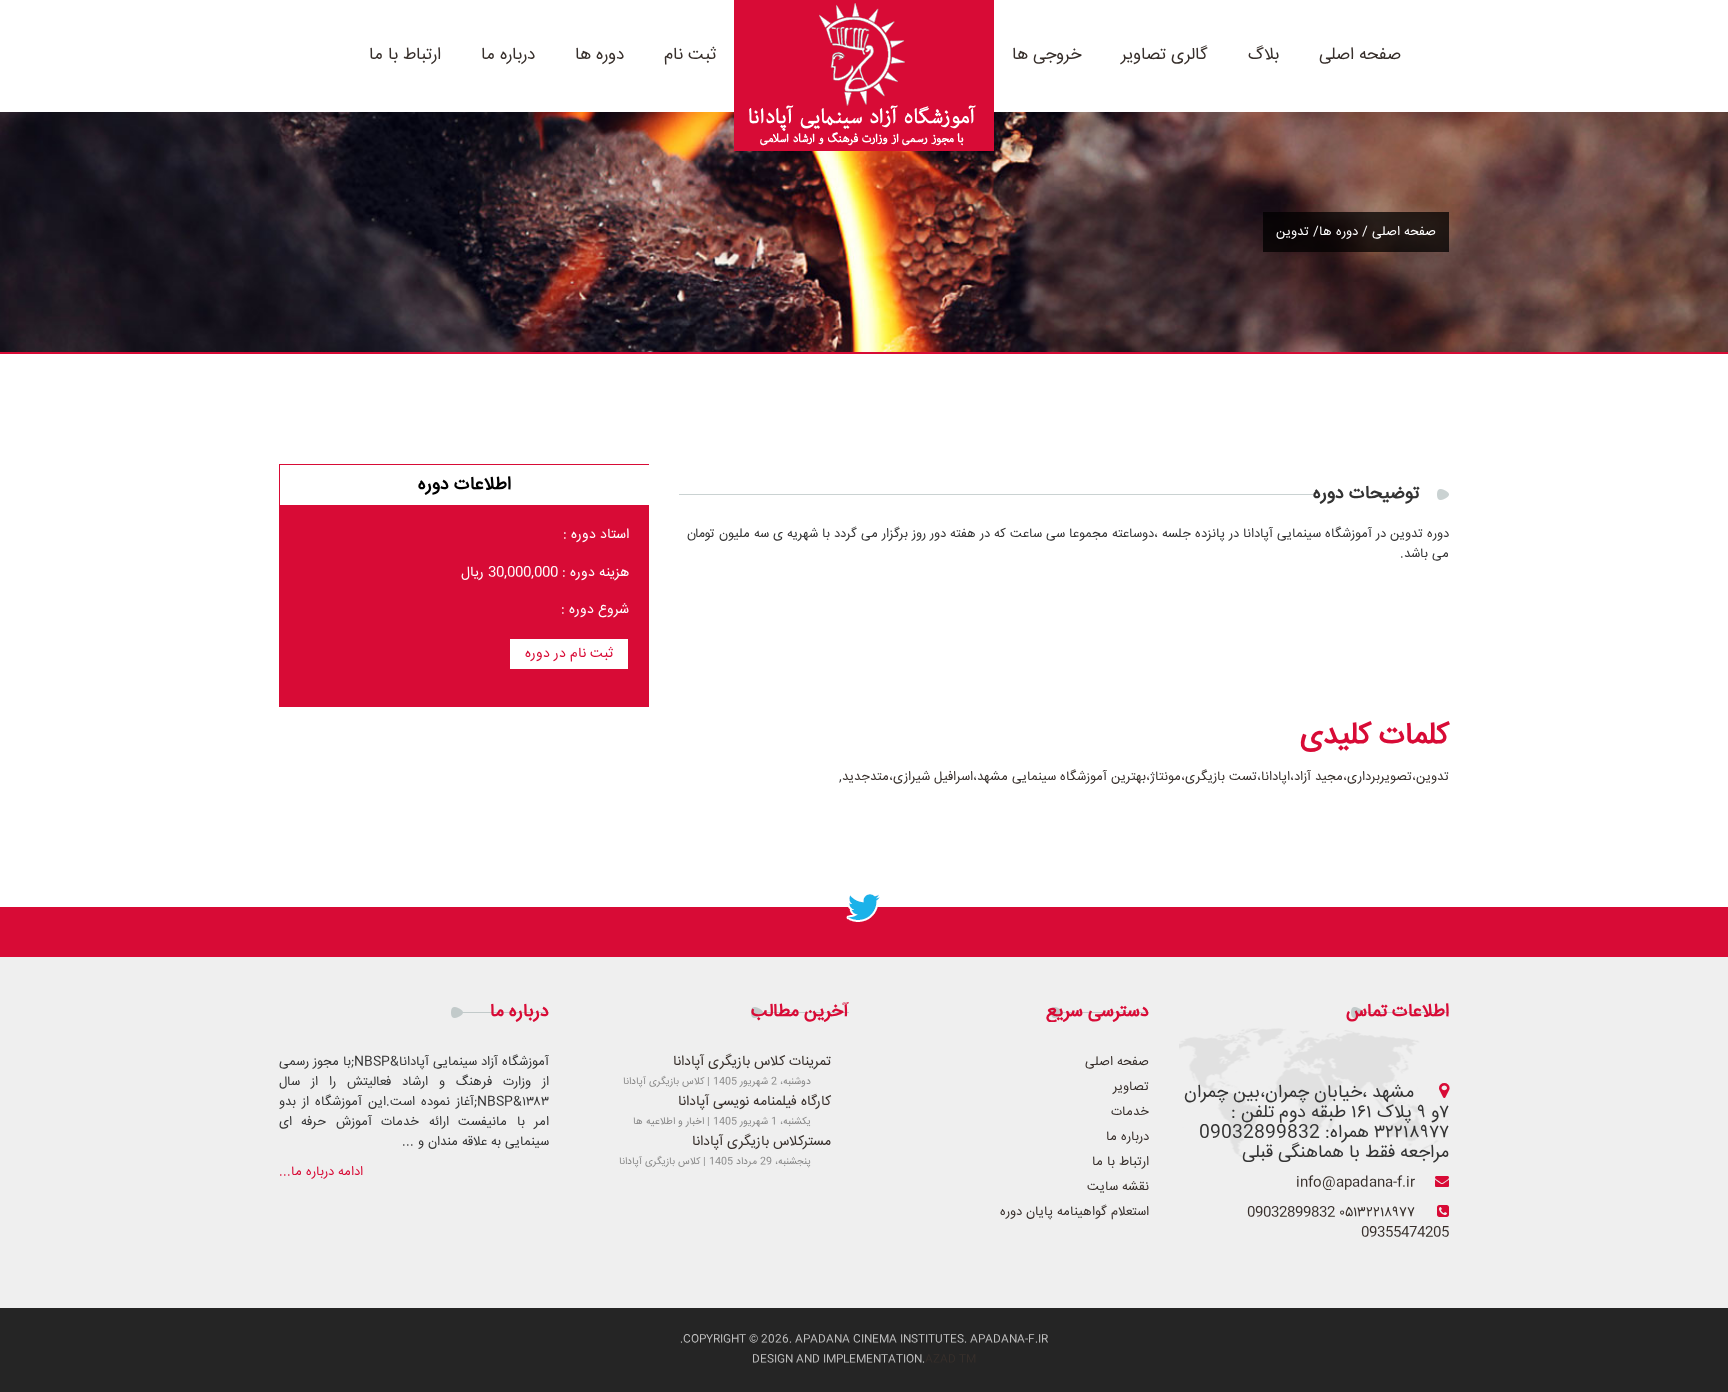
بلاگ (1263, 55)
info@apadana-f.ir (1355, 1183)
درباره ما (508, 55)
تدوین (1292, 232)
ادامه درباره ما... (321, 1172)
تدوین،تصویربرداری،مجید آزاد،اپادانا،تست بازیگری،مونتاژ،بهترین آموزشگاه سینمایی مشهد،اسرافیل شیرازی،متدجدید (1145, 777)
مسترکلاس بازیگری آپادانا (761, 1142)
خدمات (1130, 1112)
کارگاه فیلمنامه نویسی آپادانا (754, 1102)
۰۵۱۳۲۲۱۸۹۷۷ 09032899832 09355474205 (1348, 1223)
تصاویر (1131, 1087)
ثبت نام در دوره (569, 654)
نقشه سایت (1118, 1187)
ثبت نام (690, 55)
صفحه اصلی (1360, 55)
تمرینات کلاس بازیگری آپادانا (752, 1062)
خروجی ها (1046, 55)
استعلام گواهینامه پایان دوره (1074, 1212)
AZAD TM (950, 1359)
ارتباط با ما (405, 55)
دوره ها (599, 55)
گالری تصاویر (1164, 55)
